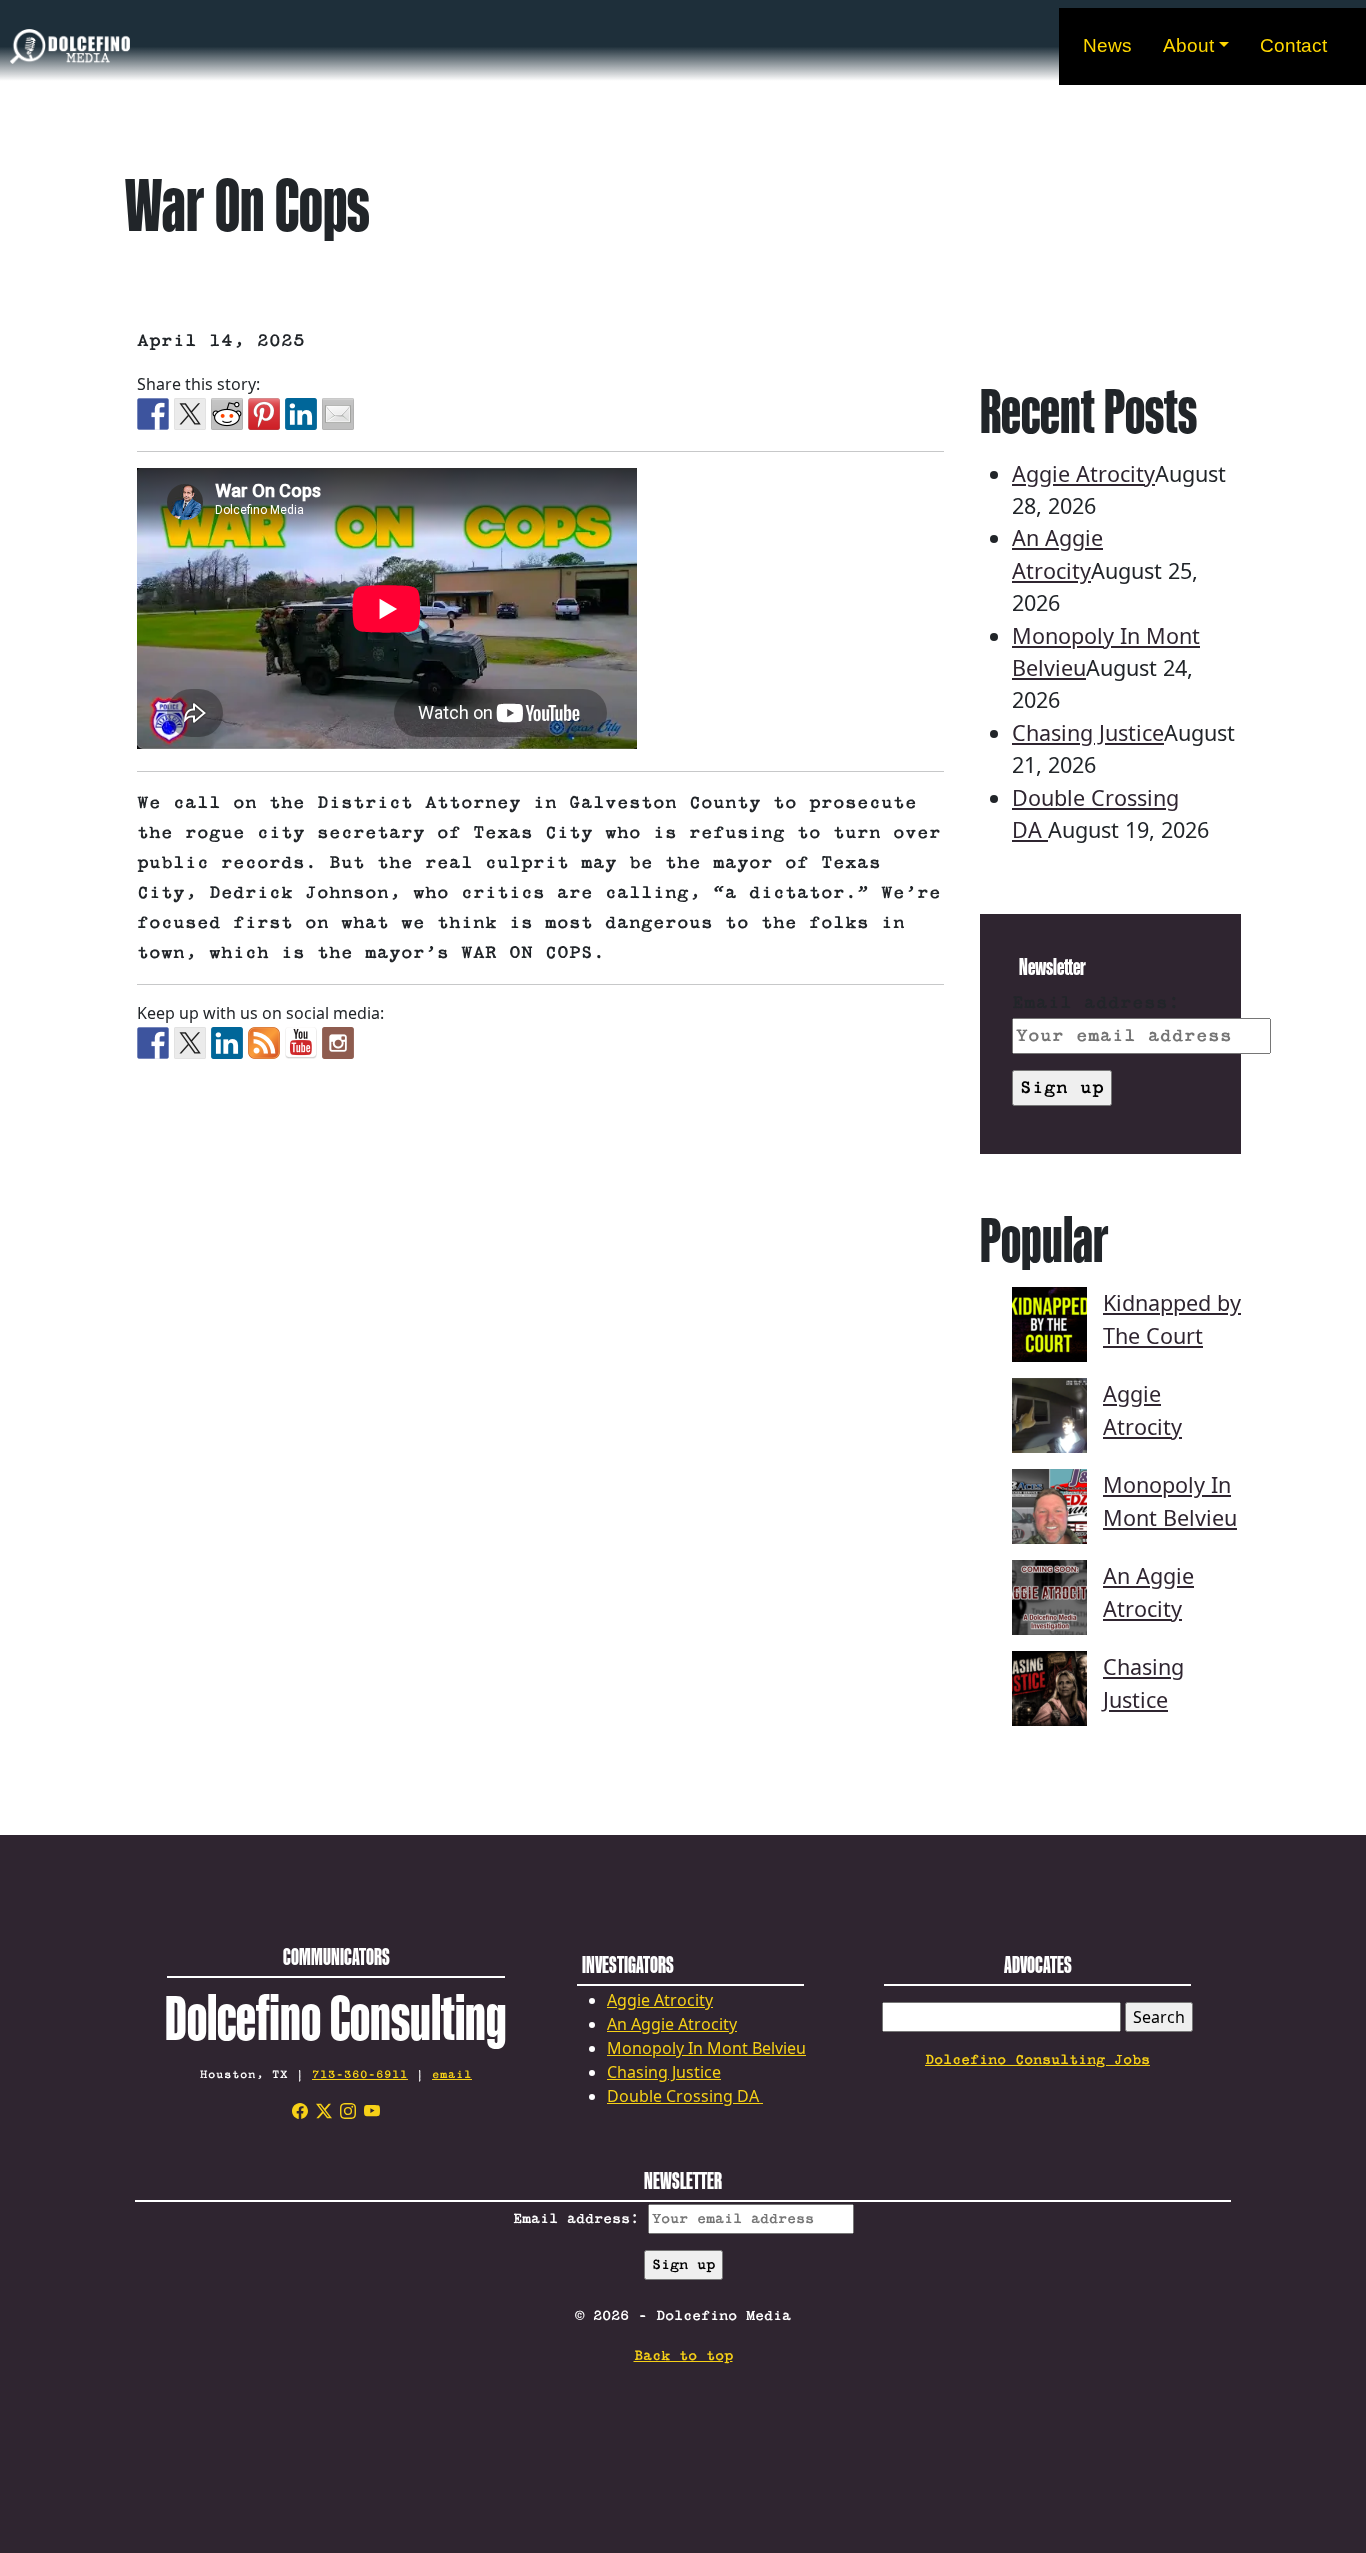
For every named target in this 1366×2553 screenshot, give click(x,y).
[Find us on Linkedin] (227, 1043)
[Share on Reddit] (227, 414)
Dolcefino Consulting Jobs (1037, 2060)
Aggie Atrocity (1083, 473)
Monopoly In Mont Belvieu (706, 2048)
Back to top (683, 2356)
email (452, 2074)
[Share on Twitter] (190, 414)
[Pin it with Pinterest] (264, 414)
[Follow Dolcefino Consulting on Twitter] (190, 1043)
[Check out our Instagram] (338, 1043)
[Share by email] (338, 414)
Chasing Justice (1088, 732)
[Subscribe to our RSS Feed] (264, 1043)
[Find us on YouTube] (301, 1043)
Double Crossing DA (685, 2096)
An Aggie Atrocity (672, 2024)
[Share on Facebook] (153, 414)
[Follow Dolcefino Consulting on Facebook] (153, 1043)
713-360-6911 (360, 2074)
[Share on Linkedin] (301, 414)
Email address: (1096, 1003)
